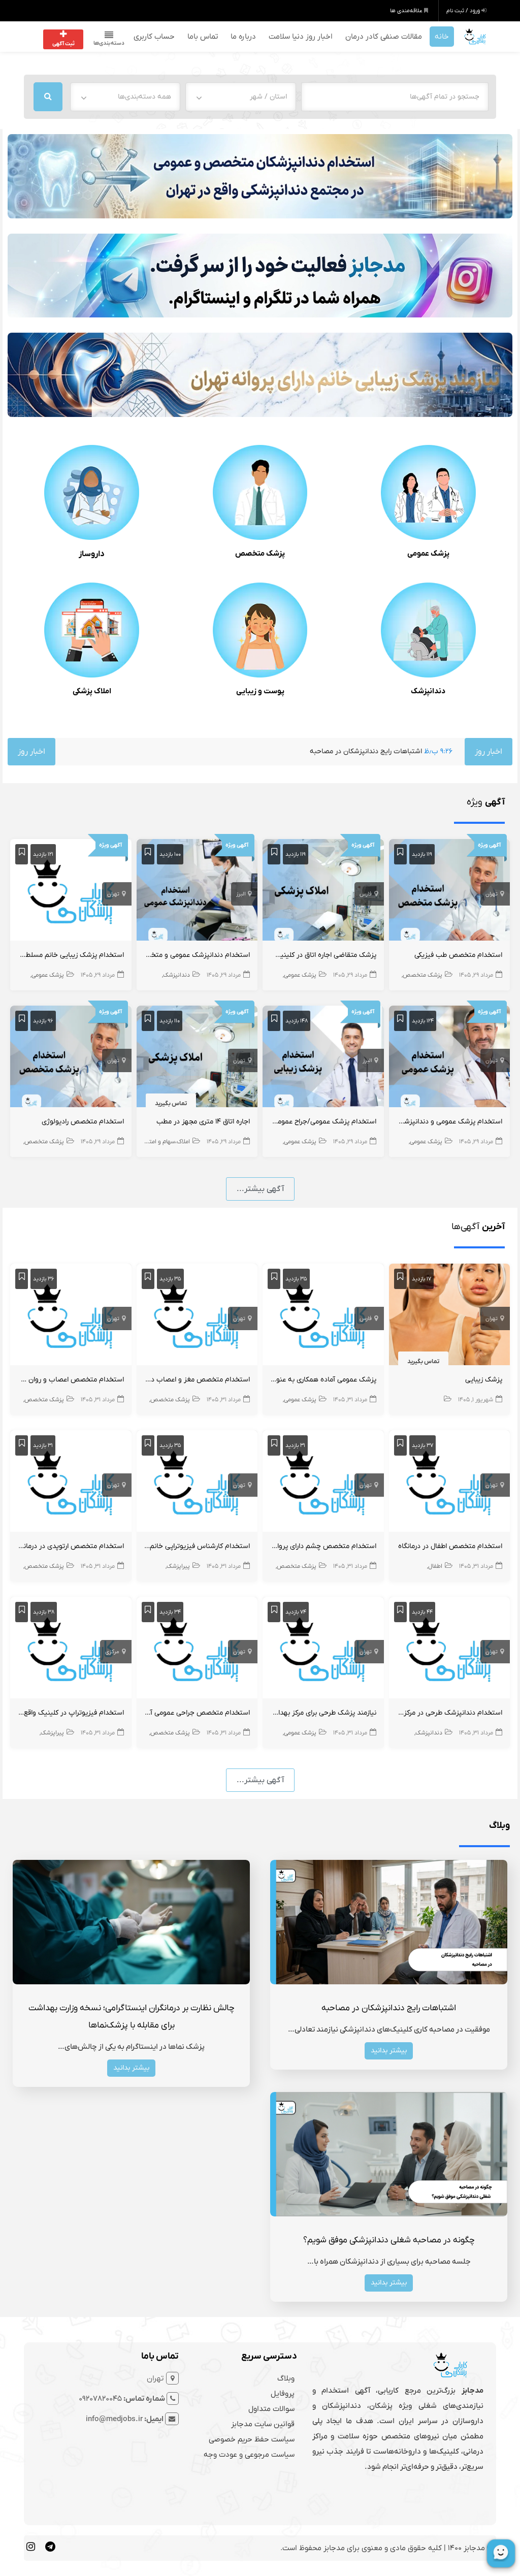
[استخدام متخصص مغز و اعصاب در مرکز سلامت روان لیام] (197, 1316)
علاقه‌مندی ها (407, 11)
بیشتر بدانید (389, 2051)
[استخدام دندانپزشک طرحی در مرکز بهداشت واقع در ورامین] (450, 1650)
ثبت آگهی (63, 44)
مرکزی (112, 1652)
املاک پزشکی (92, 691)
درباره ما (243, 37)
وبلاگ (286, 2378)
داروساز (92, 554)
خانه (442, 37)
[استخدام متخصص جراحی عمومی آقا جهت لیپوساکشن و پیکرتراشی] (197, 1650)
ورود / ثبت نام (464, 11)
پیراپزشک (178, 1566)
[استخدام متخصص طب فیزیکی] (450, 892)
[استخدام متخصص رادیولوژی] (71, 1058)
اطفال (435, 1566)
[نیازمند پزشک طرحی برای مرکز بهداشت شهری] (323, 1650)
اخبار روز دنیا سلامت (301, 37)
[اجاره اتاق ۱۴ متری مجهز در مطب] (197, 1058)
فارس (366, 894)
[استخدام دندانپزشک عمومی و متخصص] (197, 892)
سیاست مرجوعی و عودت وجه (249, 2455)
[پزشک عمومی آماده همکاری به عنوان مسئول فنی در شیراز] (323, 1316)
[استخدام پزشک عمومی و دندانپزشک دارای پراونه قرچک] (450, 1058)
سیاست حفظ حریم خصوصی (252, 2439)
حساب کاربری (154, 37)
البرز (241, 894)
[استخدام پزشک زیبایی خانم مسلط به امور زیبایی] (71, 892)
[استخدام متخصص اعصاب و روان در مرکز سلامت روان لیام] (71, 1316)
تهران (492, 894)
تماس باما (203, 37)
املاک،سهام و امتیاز (167, 1142)
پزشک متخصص (260, 554)
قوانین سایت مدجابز (263, 2424)
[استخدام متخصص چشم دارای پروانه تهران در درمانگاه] (323, 1483)
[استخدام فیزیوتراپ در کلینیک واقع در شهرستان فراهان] (71, 1650)
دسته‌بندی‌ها (109, 43)
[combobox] (241, 97)
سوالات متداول (271, 2409)
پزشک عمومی (428, 554)
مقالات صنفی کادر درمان (384, 37)
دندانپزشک (428, 691)
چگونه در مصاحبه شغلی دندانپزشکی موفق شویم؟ (389, 2240)
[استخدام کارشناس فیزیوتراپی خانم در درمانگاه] (197, 1483)
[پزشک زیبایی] (450, 1316)
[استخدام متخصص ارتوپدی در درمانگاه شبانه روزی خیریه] (71, 1483)
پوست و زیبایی (260, 691)
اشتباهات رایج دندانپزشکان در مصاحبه (279, 751)
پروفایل (283, 2394)
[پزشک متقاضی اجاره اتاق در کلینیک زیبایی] (323, 892)
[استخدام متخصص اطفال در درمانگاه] (450, 1483)
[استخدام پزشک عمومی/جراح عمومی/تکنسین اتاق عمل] (323, 1058)
